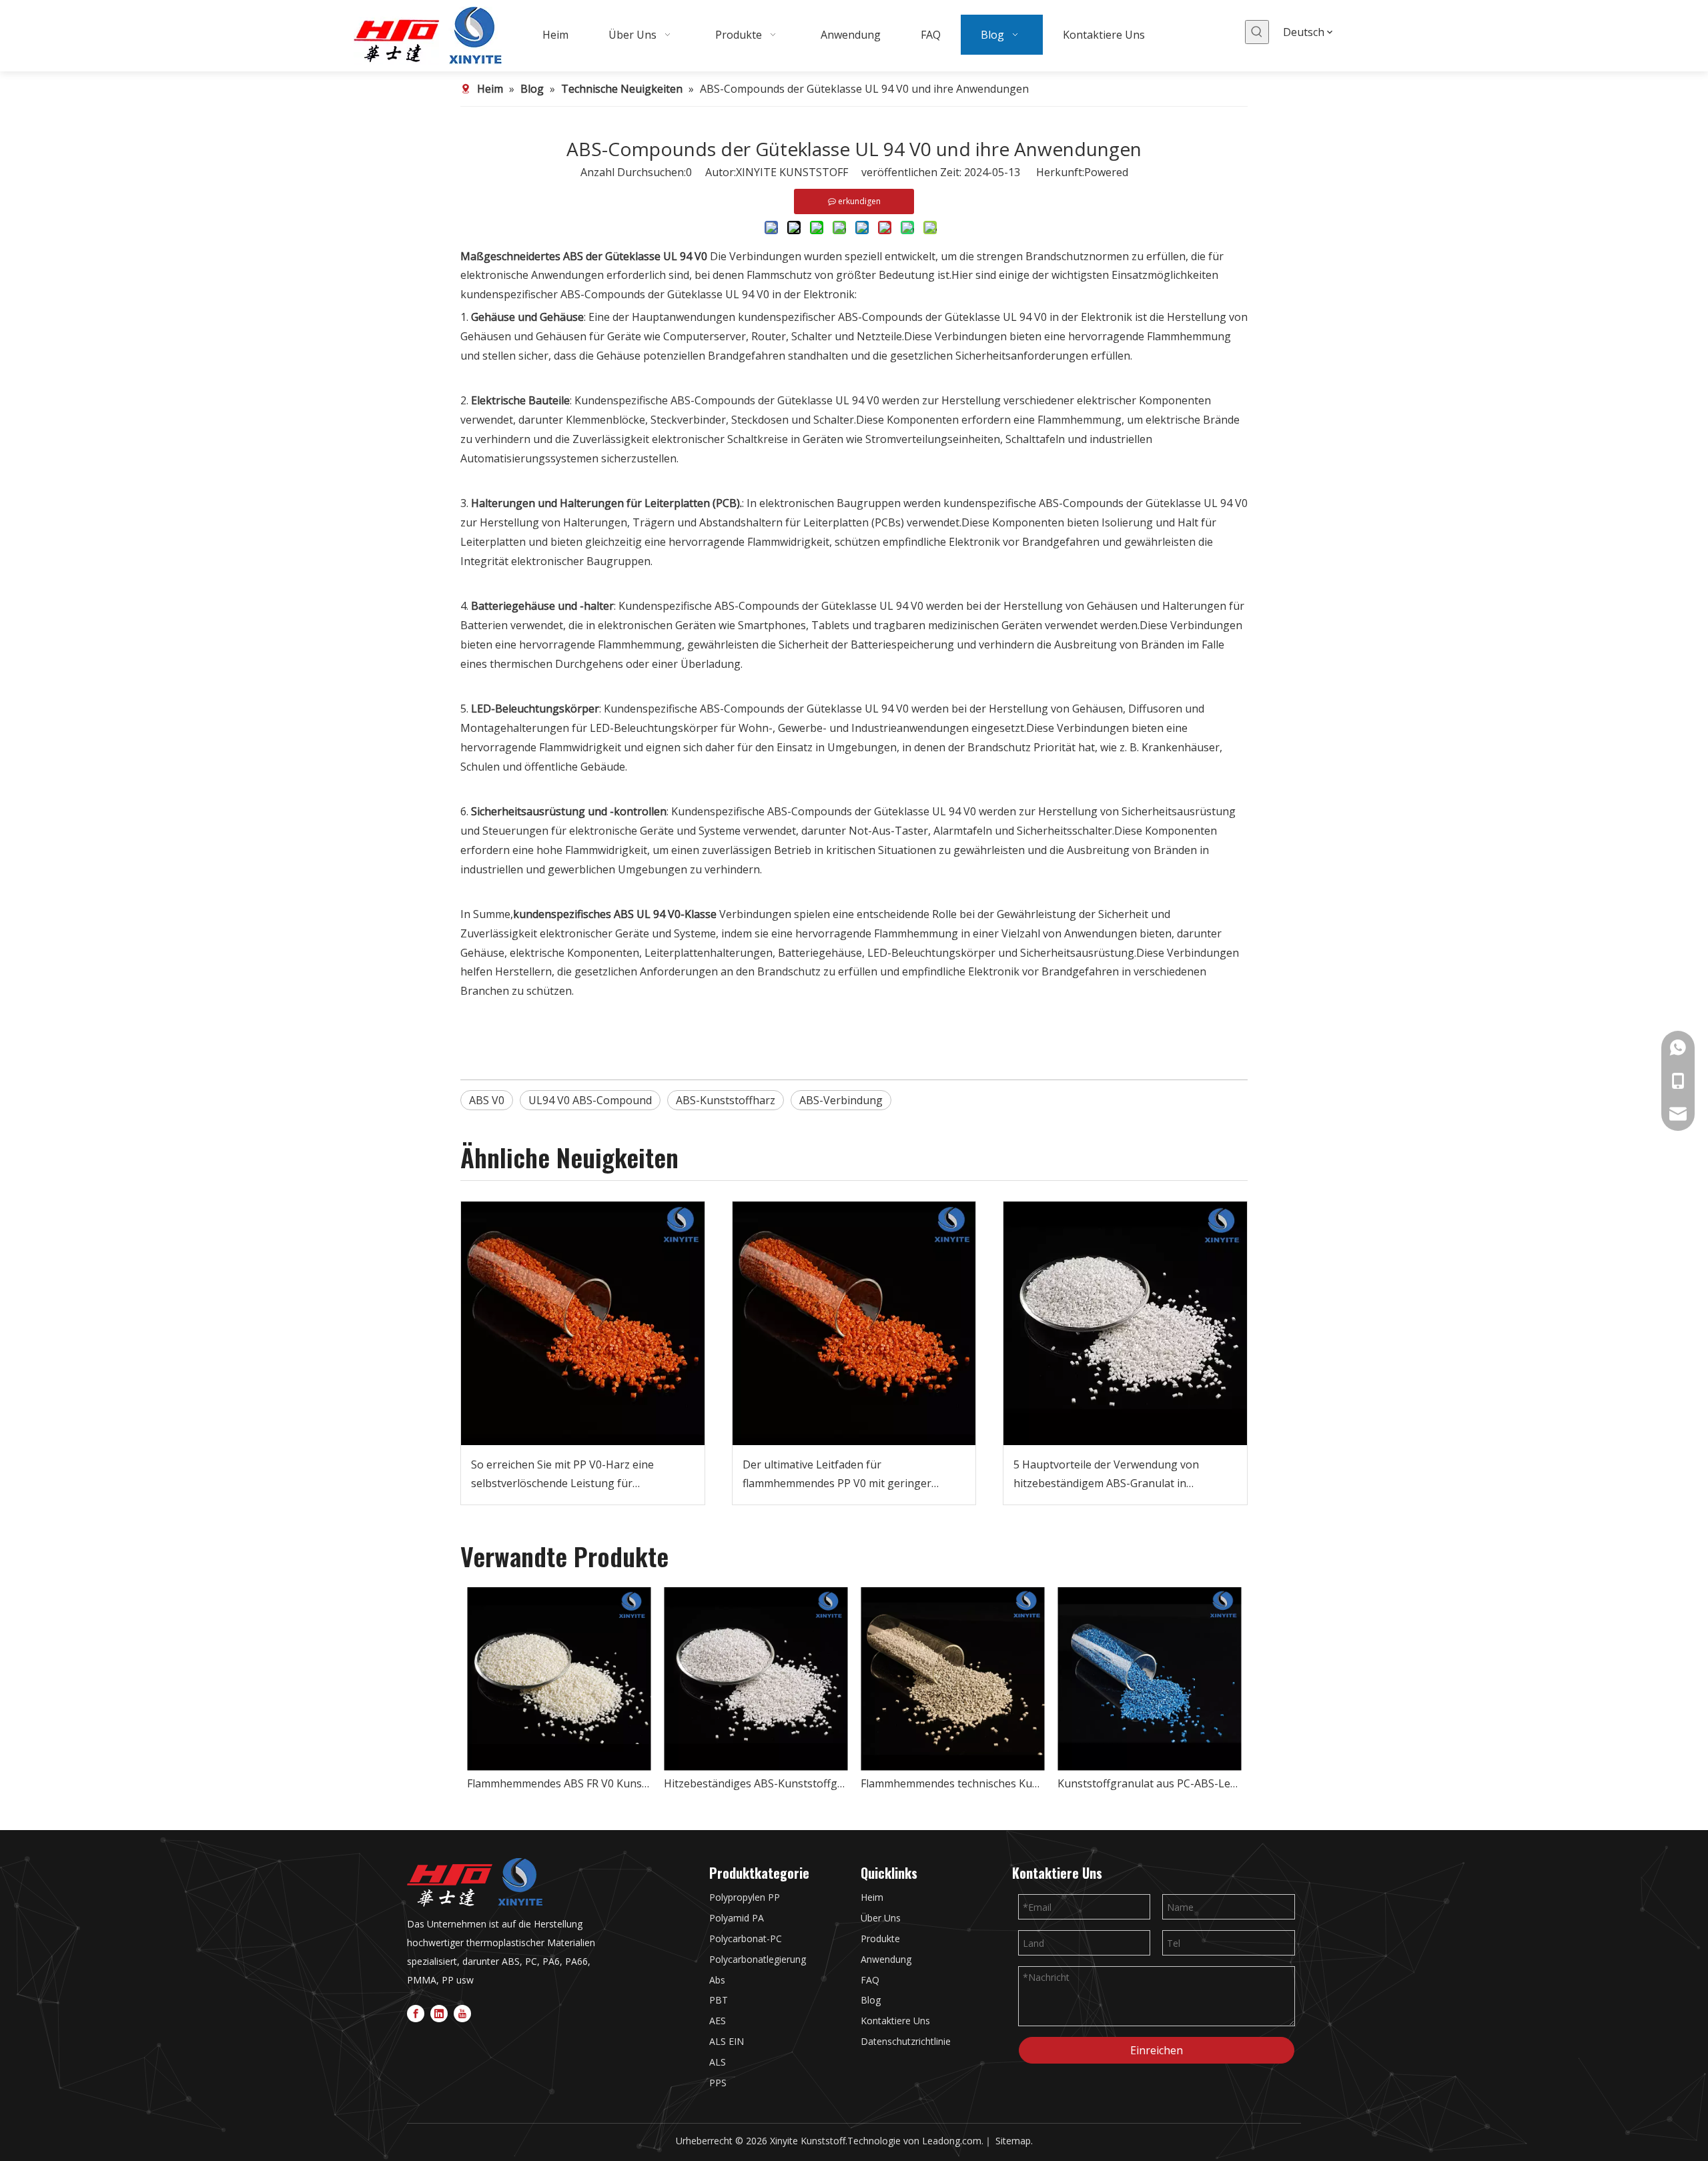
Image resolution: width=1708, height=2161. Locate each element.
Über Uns (881, 1918)
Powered (1106, 172)
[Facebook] (416, 2013)
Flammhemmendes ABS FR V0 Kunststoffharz (559, 1783)
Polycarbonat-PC (746, 1938)
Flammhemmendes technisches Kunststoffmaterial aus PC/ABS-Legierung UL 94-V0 (952, 1783)
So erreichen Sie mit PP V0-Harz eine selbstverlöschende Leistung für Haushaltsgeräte (562, 1475)
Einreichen (1157, 2050)
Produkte (880, 1938)
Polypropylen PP (745, 1897)
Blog (871, 2000)
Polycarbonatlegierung (758, 1959)
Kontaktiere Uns (895, 2021)
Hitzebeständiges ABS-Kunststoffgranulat (756, 1783)
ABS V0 (487, 1100)
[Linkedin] (439, 2013)
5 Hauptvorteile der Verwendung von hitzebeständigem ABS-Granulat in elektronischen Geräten (1106, 1475)
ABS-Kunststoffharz (726, 1100)
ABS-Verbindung (841, 1100)
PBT (719, 2000)
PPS (718, 2083)
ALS (718, 2062)
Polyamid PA (737, 1918)
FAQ (870, 1980)
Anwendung (886, 1959)
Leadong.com (952, 2141)
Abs (717, 1980)
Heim (872, 1897)
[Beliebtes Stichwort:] (1257, 32)
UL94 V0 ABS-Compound (590, 1100)
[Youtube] (462, 2013)
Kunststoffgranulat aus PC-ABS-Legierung (1149, 1783)
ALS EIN (727, 2041)
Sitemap (1013, 2141)
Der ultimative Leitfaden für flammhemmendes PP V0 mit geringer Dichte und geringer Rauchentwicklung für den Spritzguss (849, 1475)
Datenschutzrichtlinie (906, 2041)
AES (718, 2021)
